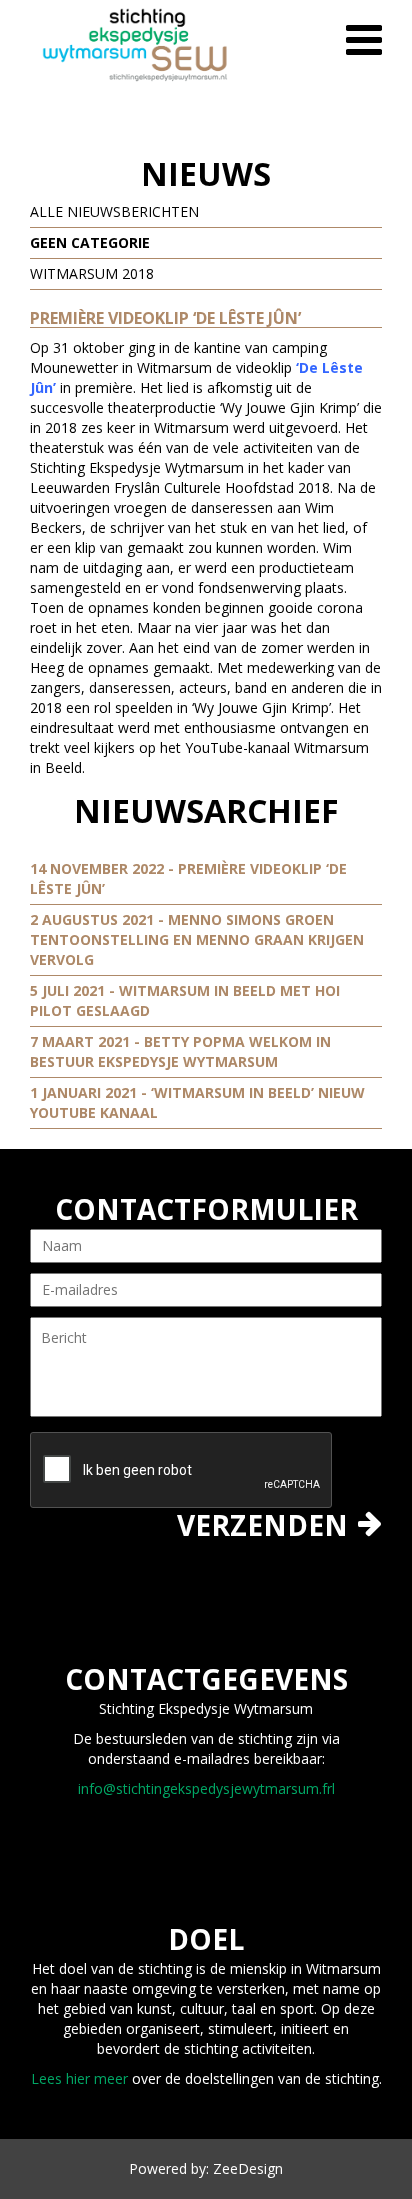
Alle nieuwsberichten (114, 211)
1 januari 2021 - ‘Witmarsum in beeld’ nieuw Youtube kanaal (197, 1102)
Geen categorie (90, 242)
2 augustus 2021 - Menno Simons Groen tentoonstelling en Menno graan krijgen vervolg (197, 939)
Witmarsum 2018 (92, 273)
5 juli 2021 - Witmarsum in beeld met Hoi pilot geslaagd (185, 1000)
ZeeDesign (248, 2168)
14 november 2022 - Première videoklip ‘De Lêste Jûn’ (188, 878)
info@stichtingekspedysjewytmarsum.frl (206, 1788)
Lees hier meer (79, 2078)
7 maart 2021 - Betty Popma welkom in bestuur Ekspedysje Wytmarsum (180, 1051)
